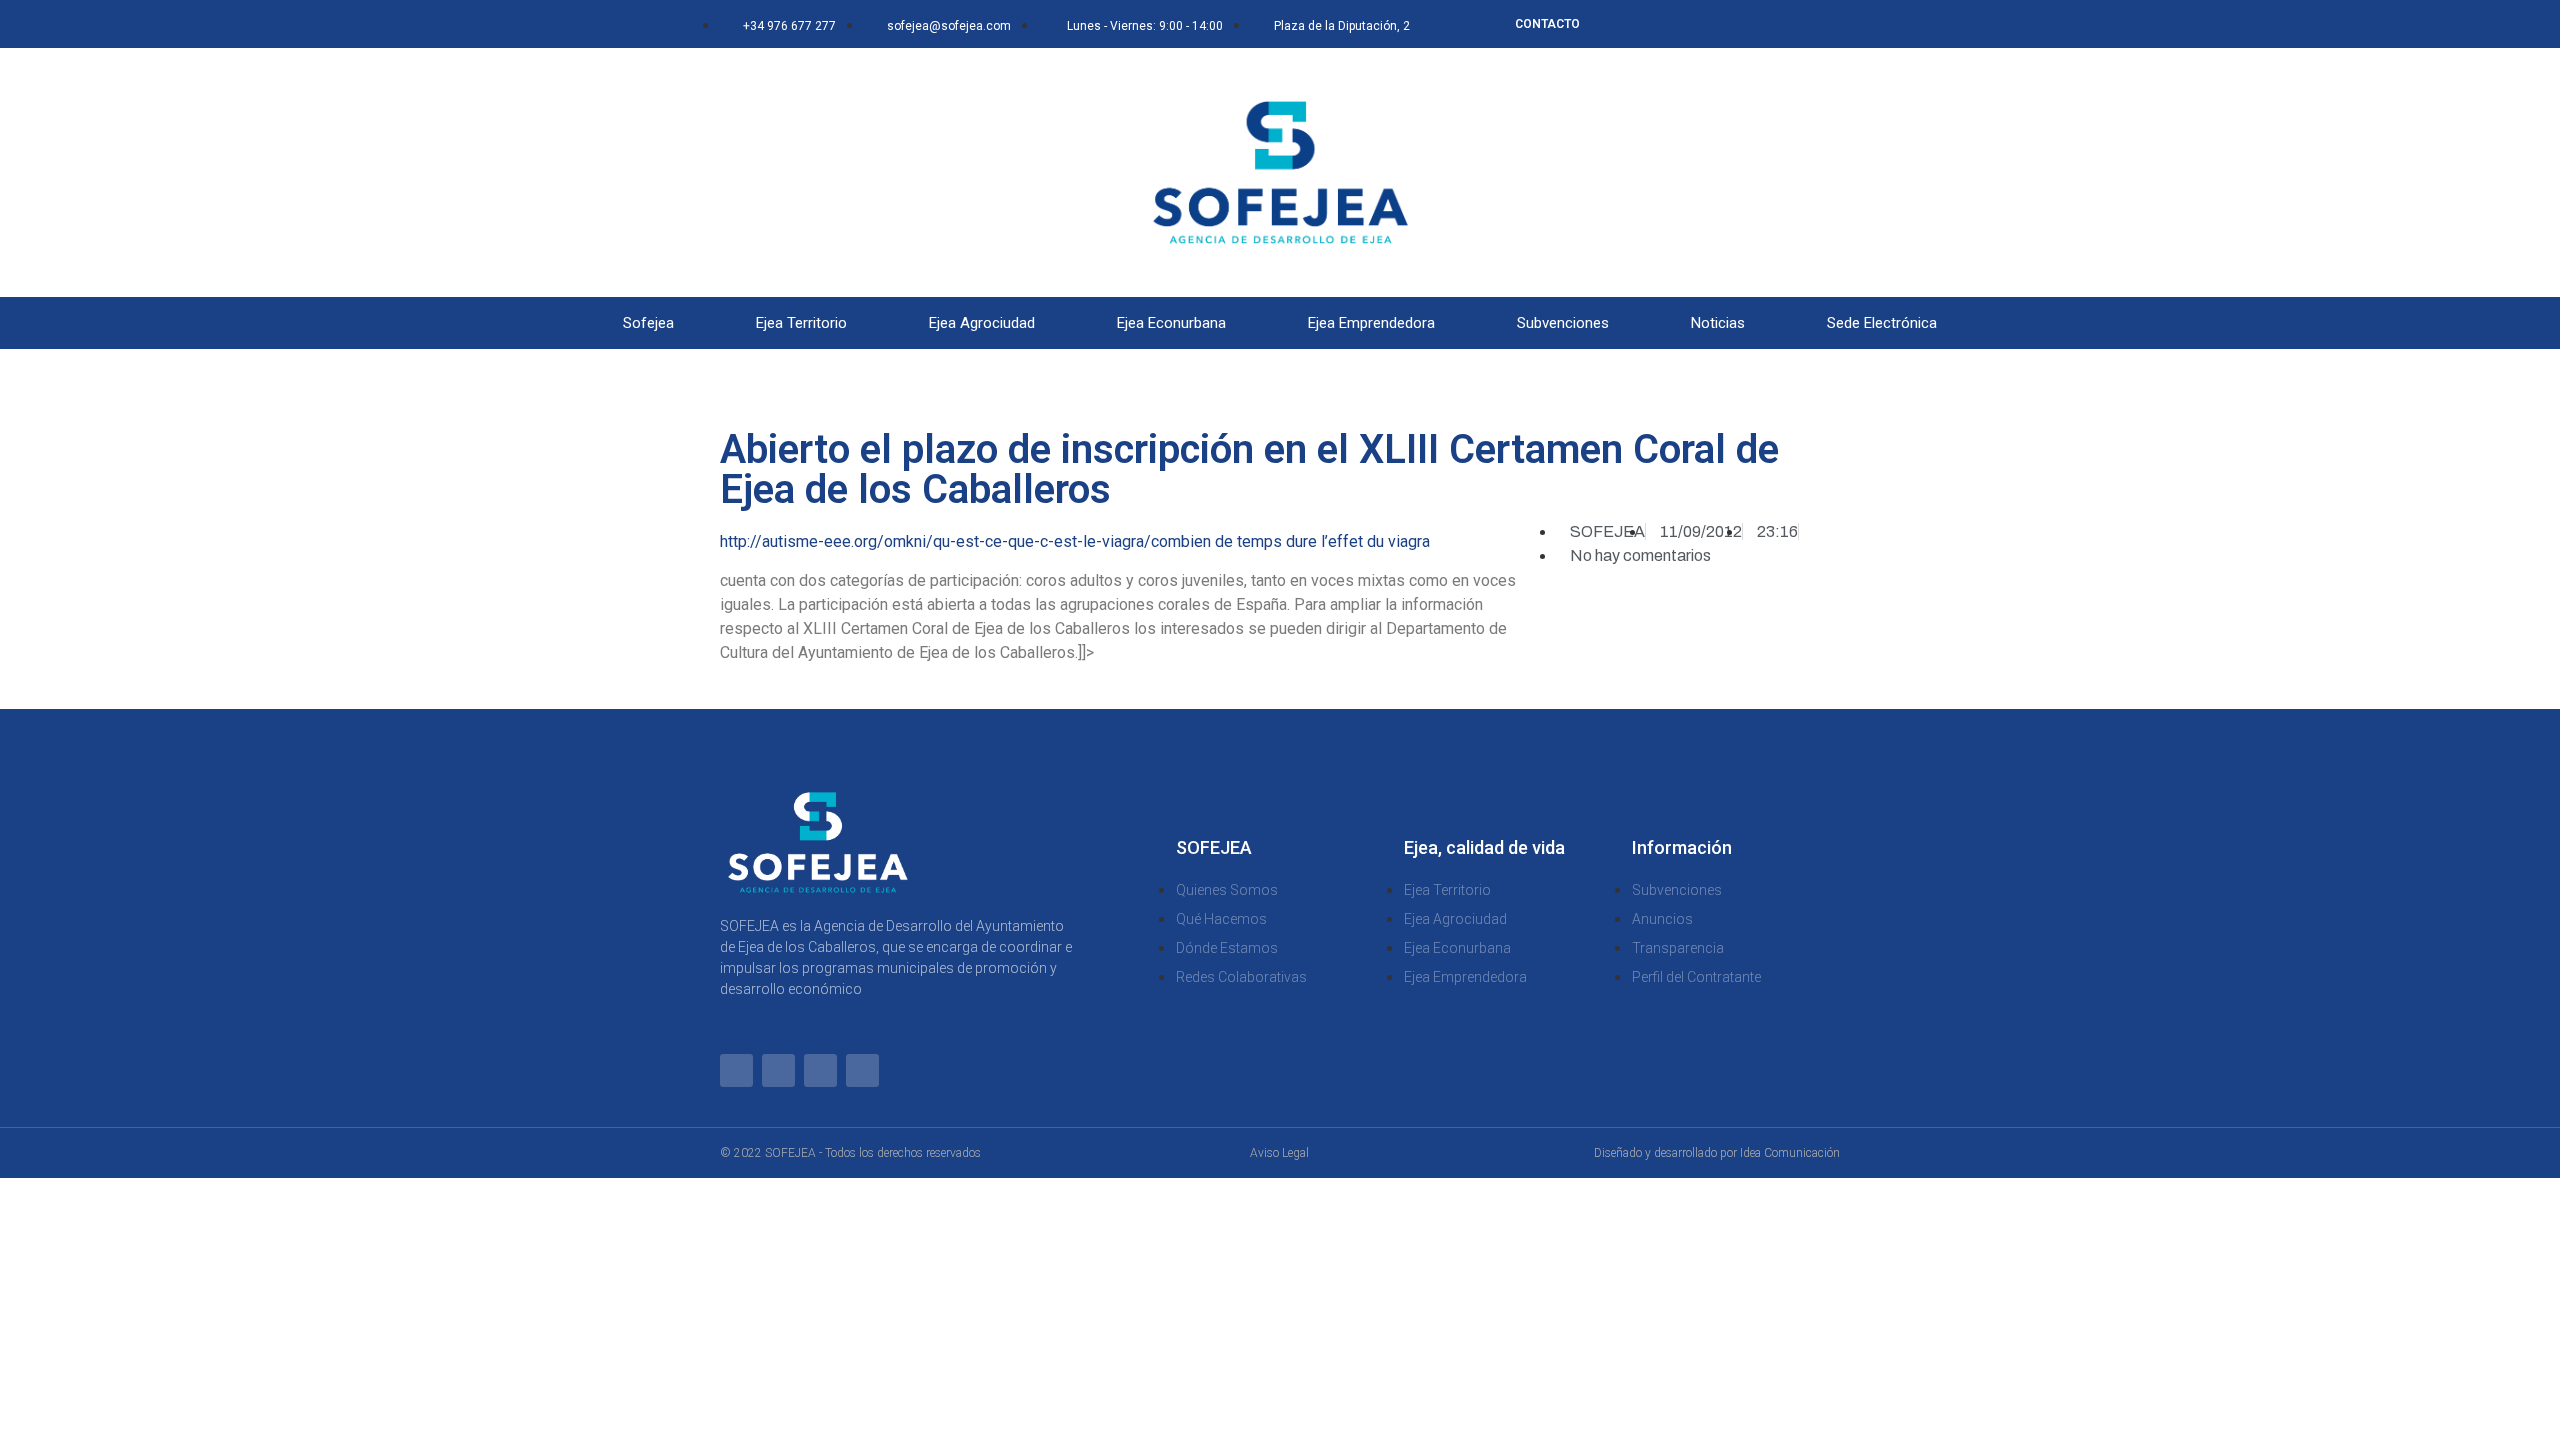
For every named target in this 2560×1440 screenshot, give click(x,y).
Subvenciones (1563, 323)
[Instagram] (1764, 24)
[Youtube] (1797, 24)
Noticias (1718, 323)
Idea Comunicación (1790, 1153)
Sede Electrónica (1882, 323)
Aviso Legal (1279, 1153)
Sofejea (648, 323)
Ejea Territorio (801, 323)
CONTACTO (1547, 24)
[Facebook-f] (1698, 24)
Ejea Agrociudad (982, 323)
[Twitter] (1731, 24)
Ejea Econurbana (1171, 323)
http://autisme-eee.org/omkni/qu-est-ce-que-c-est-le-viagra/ (935, 541)
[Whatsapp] (1665, 24)
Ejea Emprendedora (1371, 323)
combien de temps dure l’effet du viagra (1290, 541)
